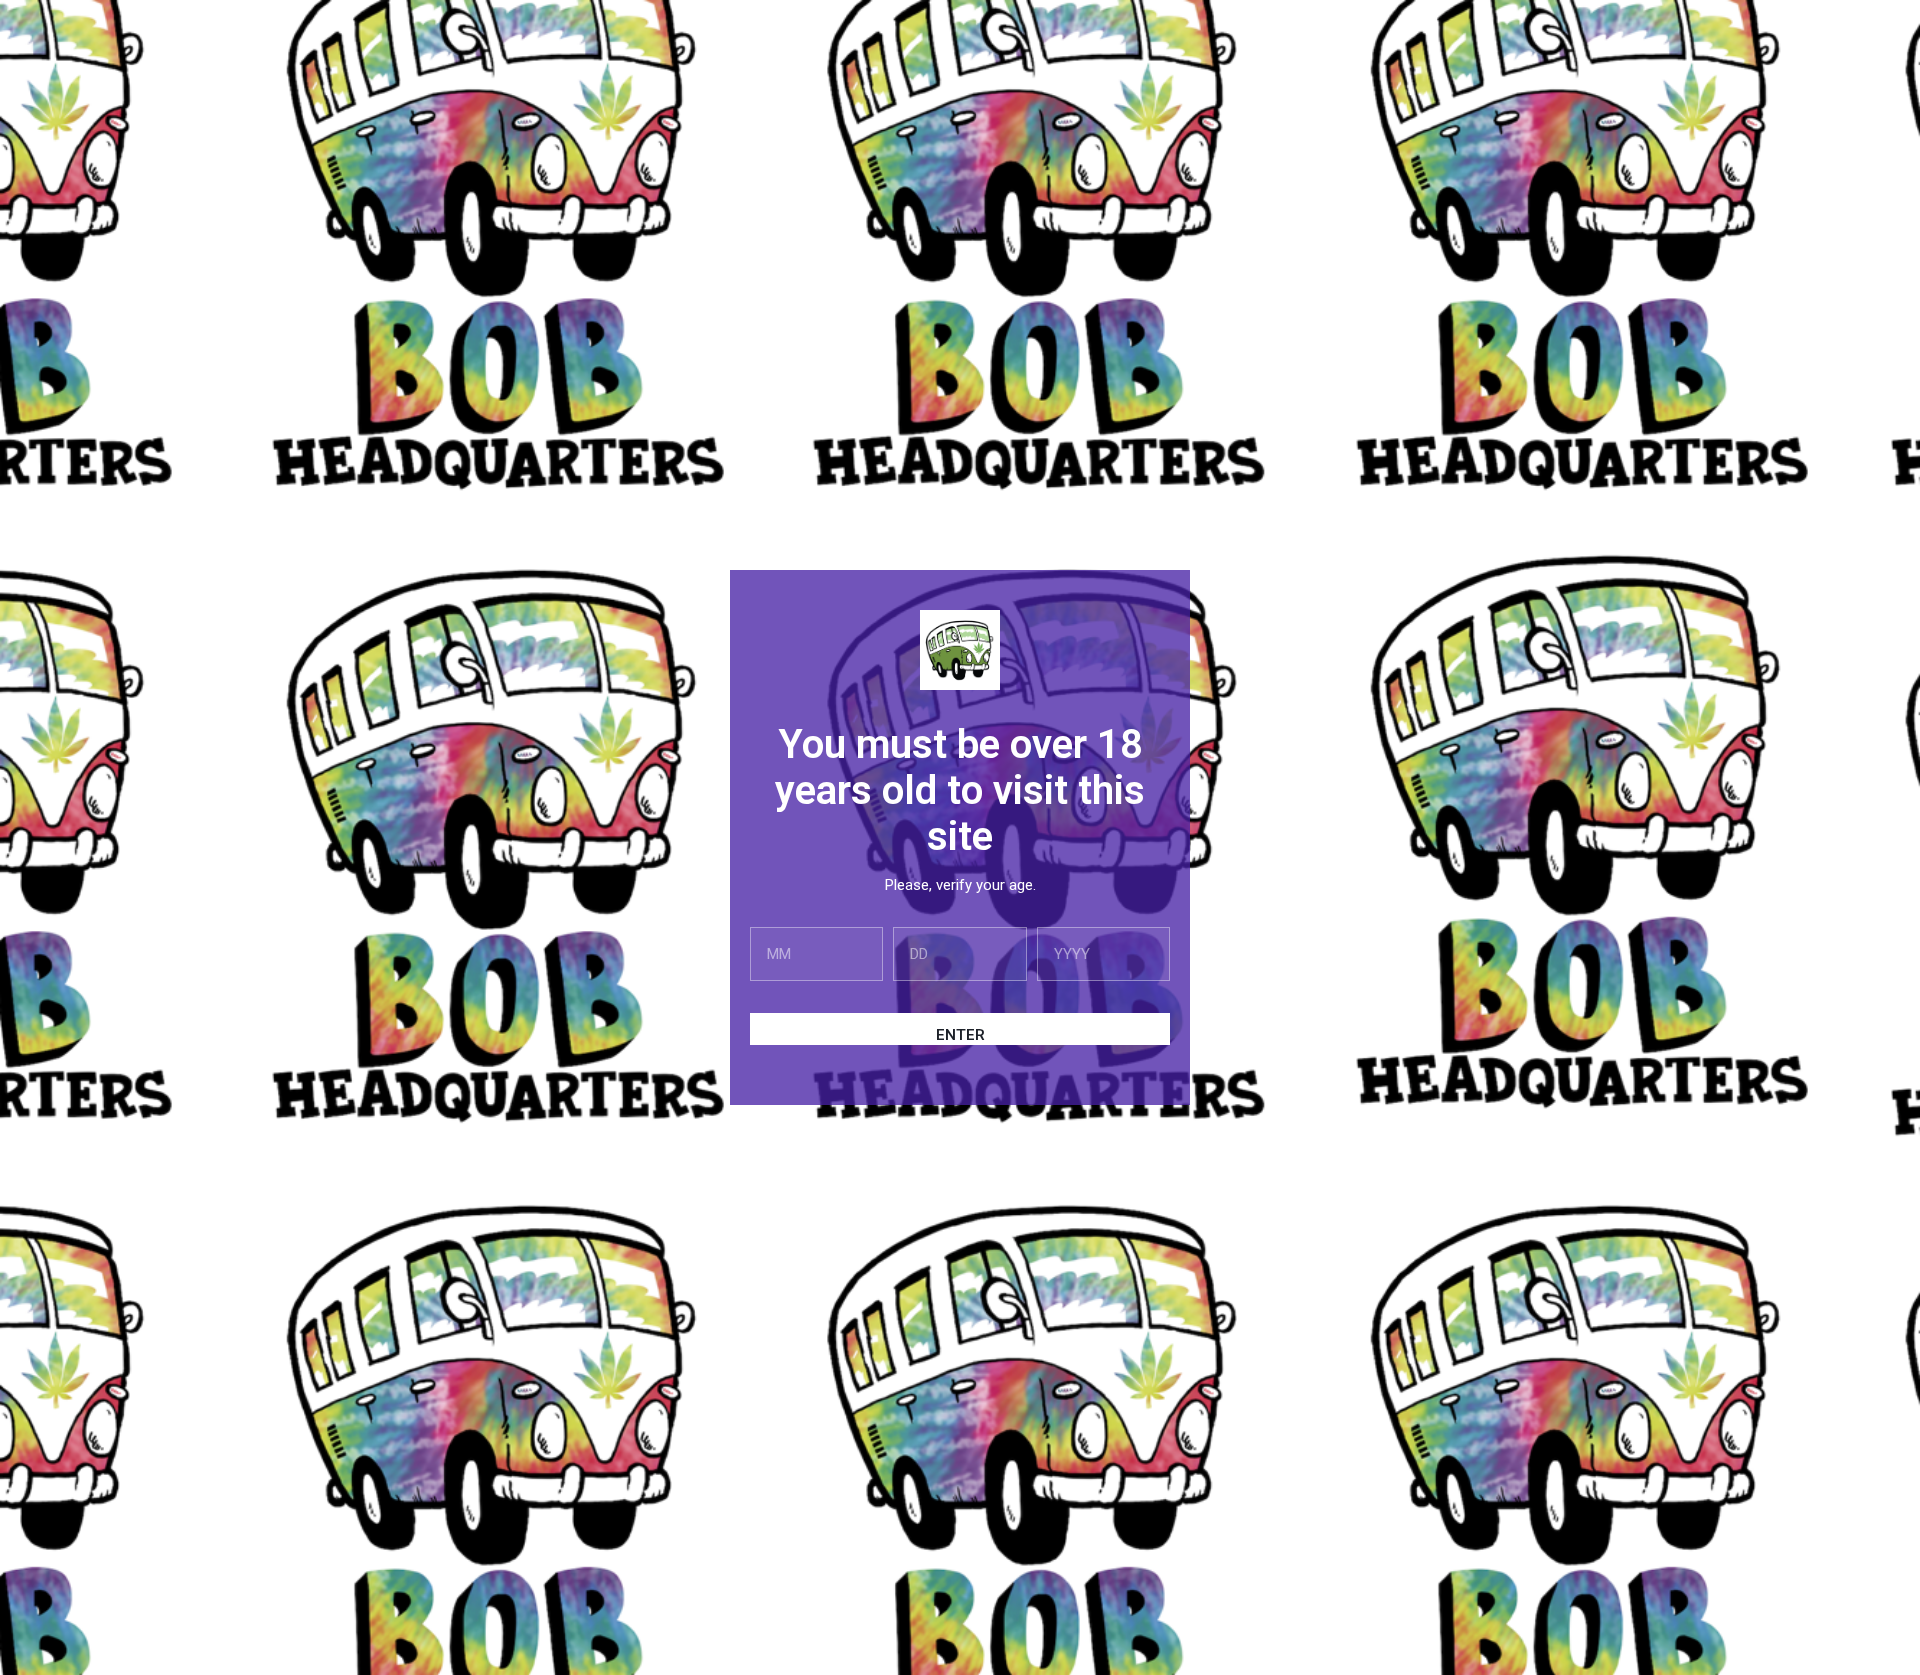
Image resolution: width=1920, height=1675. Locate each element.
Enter (960, 1035)
